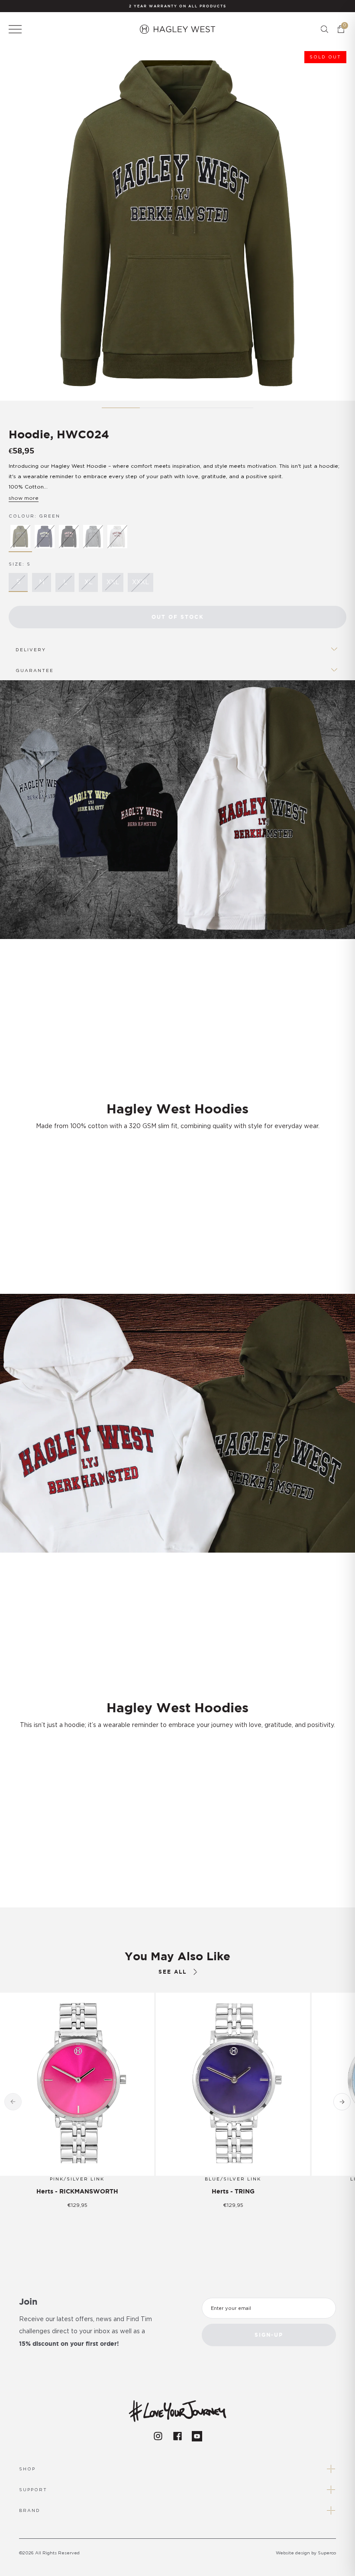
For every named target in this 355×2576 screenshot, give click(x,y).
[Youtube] (197, 2436)
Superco (327, 2553)
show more (24, 498)
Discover (172, 1749)
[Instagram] (158, 2436)
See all (173, 1972)
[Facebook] (177, 2436)
